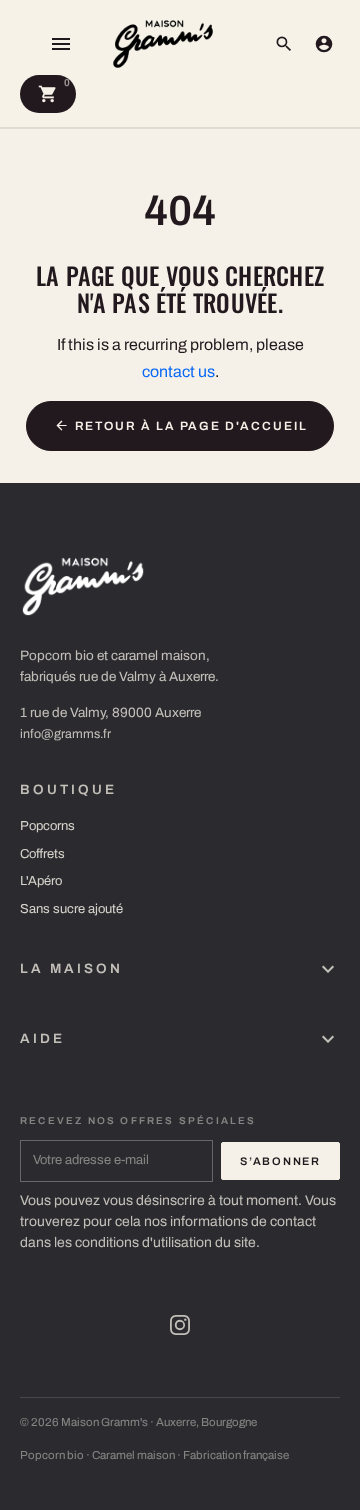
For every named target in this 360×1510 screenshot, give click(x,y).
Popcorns (47, 826)
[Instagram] (180, 1325)
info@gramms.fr (65, 734)
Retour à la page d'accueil (180, 425)
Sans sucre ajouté (71, 909)
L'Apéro (41, 881)
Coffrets (42, 854)
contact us (178, 371)
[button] (284, 44)
